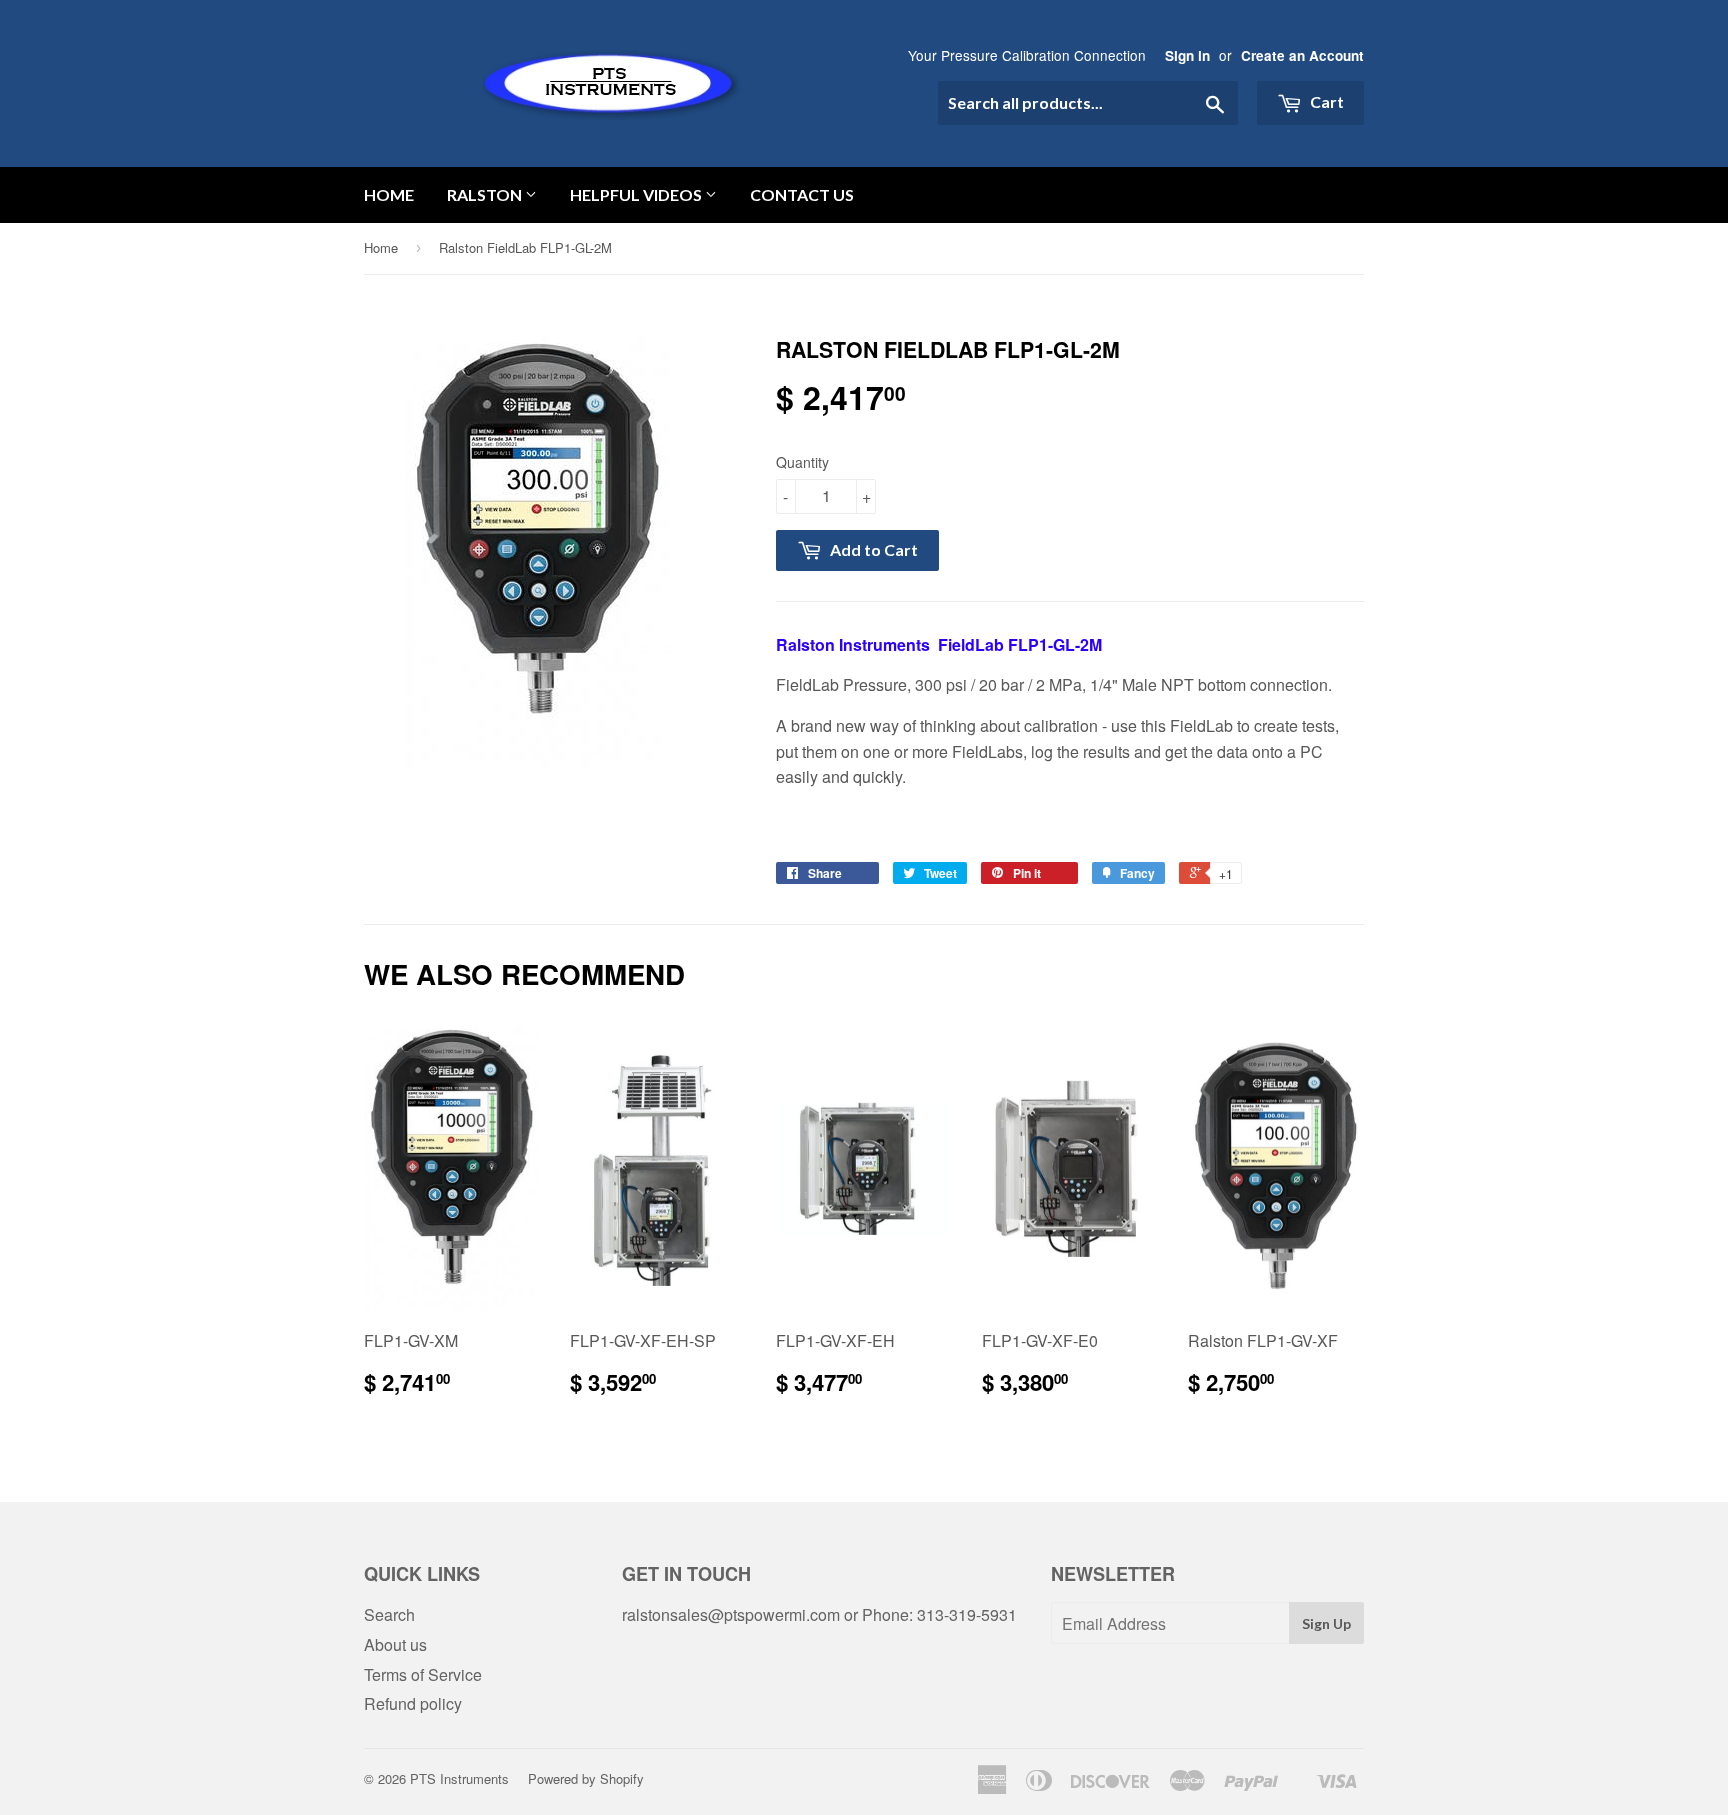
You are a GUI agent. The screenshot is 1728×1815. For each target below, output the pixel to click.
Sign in (1187, 55)
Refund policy (413, 1703)
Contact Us (802, 194)
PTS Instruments (459, 1778)
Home (389, 194)
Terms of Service (423, 1674)
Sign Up (1326, 1623)
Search (389, 1614)
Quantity (802, 462)
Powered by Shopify (586, 1778)
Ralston (486, 194)
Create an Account (1302, 55)
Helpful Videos (637, 194)
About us (395, 1644)
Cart (1325, 101)
